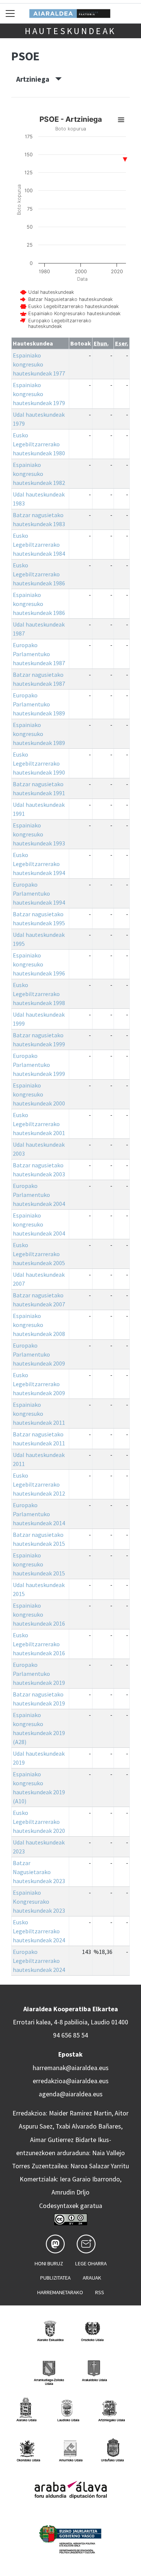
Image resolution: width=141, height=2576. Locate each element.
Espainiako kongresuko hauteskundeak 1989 (39, 734)
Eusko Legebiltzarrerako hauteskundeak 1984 (39, 545)
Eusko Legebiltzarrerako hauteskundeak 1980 (39, 444)
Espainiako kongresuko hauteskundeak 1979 (39, 394)
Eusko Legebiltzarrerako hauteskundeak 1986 (39, 574)
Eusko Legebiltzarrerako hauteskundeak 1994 (39, 864)
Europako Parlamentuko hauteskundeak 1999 (39, 1065)
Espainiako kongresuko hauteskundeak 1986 (39, 604)
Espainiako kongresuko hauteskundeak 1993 (39, 834)
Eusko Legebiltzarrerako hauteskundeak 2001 (39, 1124)
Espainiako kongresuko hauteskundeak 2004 (39, 1224)
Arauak (92, 2278)
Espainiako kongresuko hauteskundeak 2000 (39, 1094)
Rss (100, 2292)
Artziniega (36, 79)
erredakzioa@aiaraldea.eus (71, 2081)
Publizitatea (55, 2278)
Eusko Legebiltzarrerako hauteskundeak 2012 (39, 1484)
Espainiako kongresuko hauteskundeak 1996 (39, 964)
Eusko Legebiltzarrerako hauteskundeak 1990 (39, 763)
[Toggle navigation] (10, 13)
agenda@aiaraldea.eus (71, 2094)
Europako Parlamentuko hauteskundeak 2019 (39, 1674)
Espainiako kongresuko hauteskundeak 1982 (39, 474)
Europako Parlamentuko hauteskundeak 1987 (39, 654)
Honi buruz (49, 2263)
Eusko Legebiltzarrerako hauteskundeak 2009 (39, 1384)
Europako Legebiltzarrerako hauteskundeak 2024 (39, 1961)
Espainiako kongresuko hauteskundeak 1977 (39, 364)
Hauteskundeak (70, 31)
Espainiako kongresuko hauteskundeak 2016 (39, 1614)
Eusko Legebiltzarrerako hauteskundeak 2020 (39, 1822)
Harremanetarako (60, 2292)
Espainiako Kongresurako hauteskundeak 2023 (39, 1901)
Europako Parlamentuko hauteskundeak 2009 (39, 1354)
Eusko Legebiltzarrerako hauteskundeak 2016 (39, 1644)
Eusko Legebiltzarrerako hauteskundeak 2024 (39, 1931)
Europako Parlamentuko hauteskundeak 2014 (39, 1514)
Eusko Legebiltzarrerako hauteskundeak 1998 (39, 994)
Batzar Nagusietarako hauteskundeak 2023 (39, 1872)
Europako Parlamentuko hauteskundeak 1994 (39, 893)
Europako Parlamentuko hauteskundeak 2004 (39, 1195)
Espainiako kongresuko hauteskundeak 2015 (39, 1564)
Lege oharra (91, 2263)
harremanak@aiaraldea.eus (71, 2068)
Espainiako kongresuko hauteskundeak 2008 (39, 1325)
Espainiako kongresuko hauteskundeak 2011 (39, 1414)
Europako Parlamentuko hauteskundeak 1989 (39, 704)
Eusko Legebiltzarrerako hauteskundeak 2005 (39, 1254)
